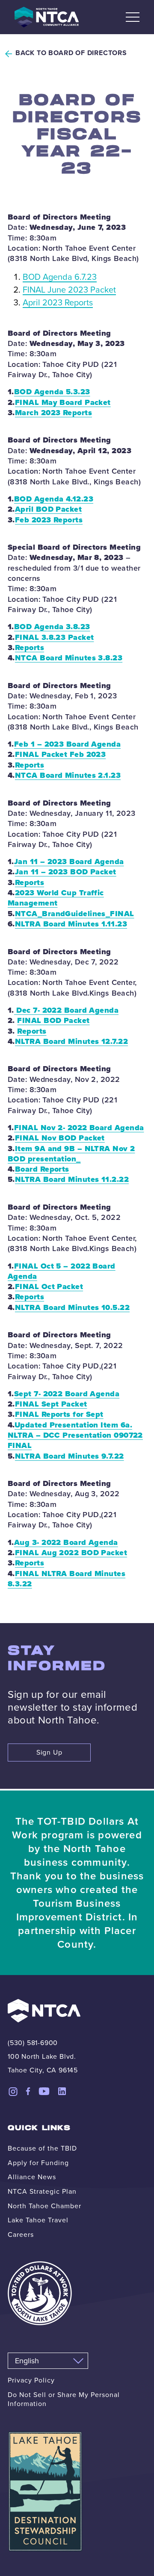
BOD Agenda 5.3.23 (52, 392)
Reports (30, 648)
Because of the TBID (42, 2148)
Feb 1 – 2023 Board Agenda (67, 744)
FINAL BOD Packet (53, 1020)
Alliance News (32, 2177)
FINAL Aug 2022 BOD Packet (71, 1553)
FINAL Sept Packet (51, 1404)
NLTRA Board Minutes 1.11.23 (71, 924)
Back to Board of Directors (71, 53)
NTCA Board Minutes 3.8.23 (69, 658)
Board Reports (42, 1169)
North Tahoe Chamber (44, 2206)
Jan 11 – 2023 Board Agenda (69, 862)
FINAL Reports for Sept (59, 1414)
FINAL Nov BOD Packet (60, 1138)
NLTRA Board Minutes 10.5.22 (72, 1307)
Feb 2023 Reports (49, 520)
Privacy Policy (31, 2380)
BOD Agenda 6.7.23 (60, 277)
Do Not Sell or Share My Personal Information (64, 2399)
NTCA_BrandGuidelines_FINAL (75, 914)
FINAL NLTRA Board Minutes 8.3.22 (67, 1579)
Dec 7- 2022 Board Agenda (66, 1010)
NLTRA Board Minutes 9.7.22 (70, 1456)
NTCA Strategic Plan (42, 2191)
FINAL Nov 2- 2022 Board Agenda (79, 1128)
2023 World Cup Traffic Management (56, 898)
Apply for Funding (38, 2163)
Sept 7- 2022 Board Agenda (67, 1394)
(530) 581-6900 (33, 2043)
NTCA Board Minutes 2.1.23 (68, 775)
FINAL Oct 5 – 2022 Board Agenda (62, 1271)
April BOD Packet (48, 509)
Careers (21, 2235)
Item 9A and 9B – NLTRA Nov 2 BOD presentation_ (71, 1154)
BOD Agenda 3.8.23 (52, 627)
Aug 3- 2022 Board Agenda (66, 1542)
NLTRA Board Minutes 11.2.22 (72, 1179)
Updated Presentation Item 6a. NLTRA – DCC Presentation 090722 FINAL (75, 1435)
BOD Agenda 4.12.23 (54, 499)
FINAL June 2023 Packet (69, 290)
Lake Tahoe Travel (38, 2220)
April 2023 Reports (58, 302)
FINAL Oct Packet (49, 1287)
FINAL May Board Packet (63, 402)
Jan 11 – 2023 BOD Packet (66, 872)
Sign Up (49, 1752)
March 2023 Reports (53, 413)
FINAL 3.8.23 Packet (55, 637)
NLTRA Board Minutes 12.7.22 (71, 1041)
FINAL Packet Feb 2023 (60, 754)
